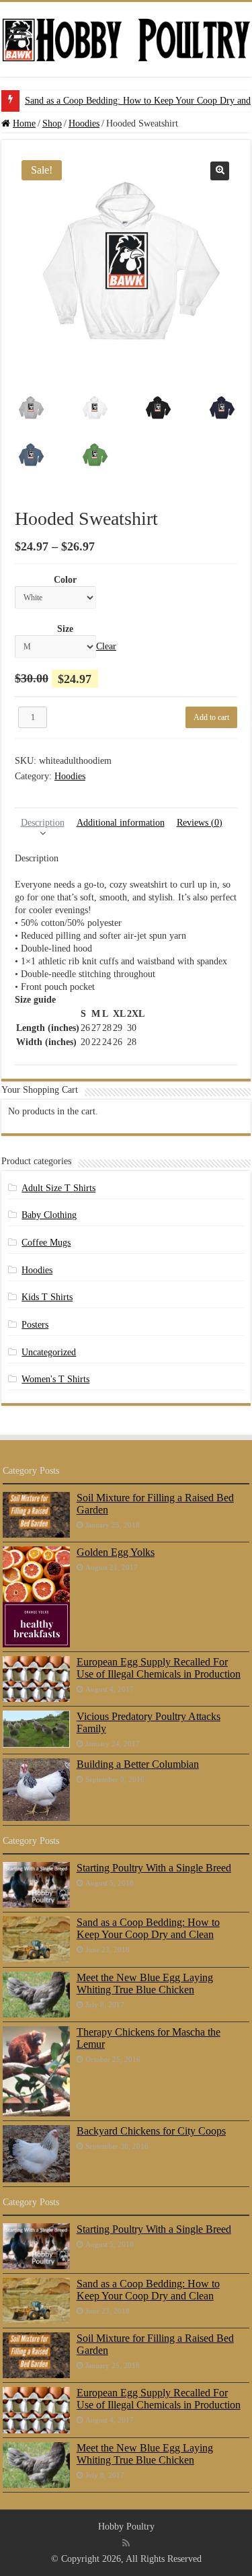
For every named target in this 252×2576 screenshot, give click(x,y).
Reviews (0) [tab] (200, 823)
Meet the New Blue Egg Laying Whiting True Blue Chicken (145, 1983)
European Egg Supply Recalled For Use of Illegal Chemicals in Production (159, 1668)
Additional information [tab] (121, 823)
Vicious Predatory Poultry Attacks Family (149, 1722)
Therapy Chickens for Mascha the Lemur (149, 2038)
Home (24, 123)
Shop (52, 123)
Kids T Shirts (47, 1297)
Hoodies (84, 123)
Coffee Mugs (46, 1243)
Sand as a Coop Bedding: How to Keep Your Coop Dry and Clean (148, 1928)
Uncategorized (49, 1352)
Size (65, 629)
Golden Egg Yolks (116, 1552)
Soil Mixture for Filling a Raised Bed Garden (155, 1504)
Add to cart (211, 717)
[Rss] (126, 2543)
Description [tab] (43, 823)
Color (65, 580)
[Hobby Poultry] (126, 39)
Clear (106, 646)
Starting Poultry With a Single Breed (154, 1868)
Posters (35, 1325)
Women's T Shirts (55, 1379)
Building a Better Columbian (138, 1764)
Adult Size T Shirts (58, 1188)
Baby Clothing (49, 1215)
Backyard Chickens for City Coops (151, 2131)
